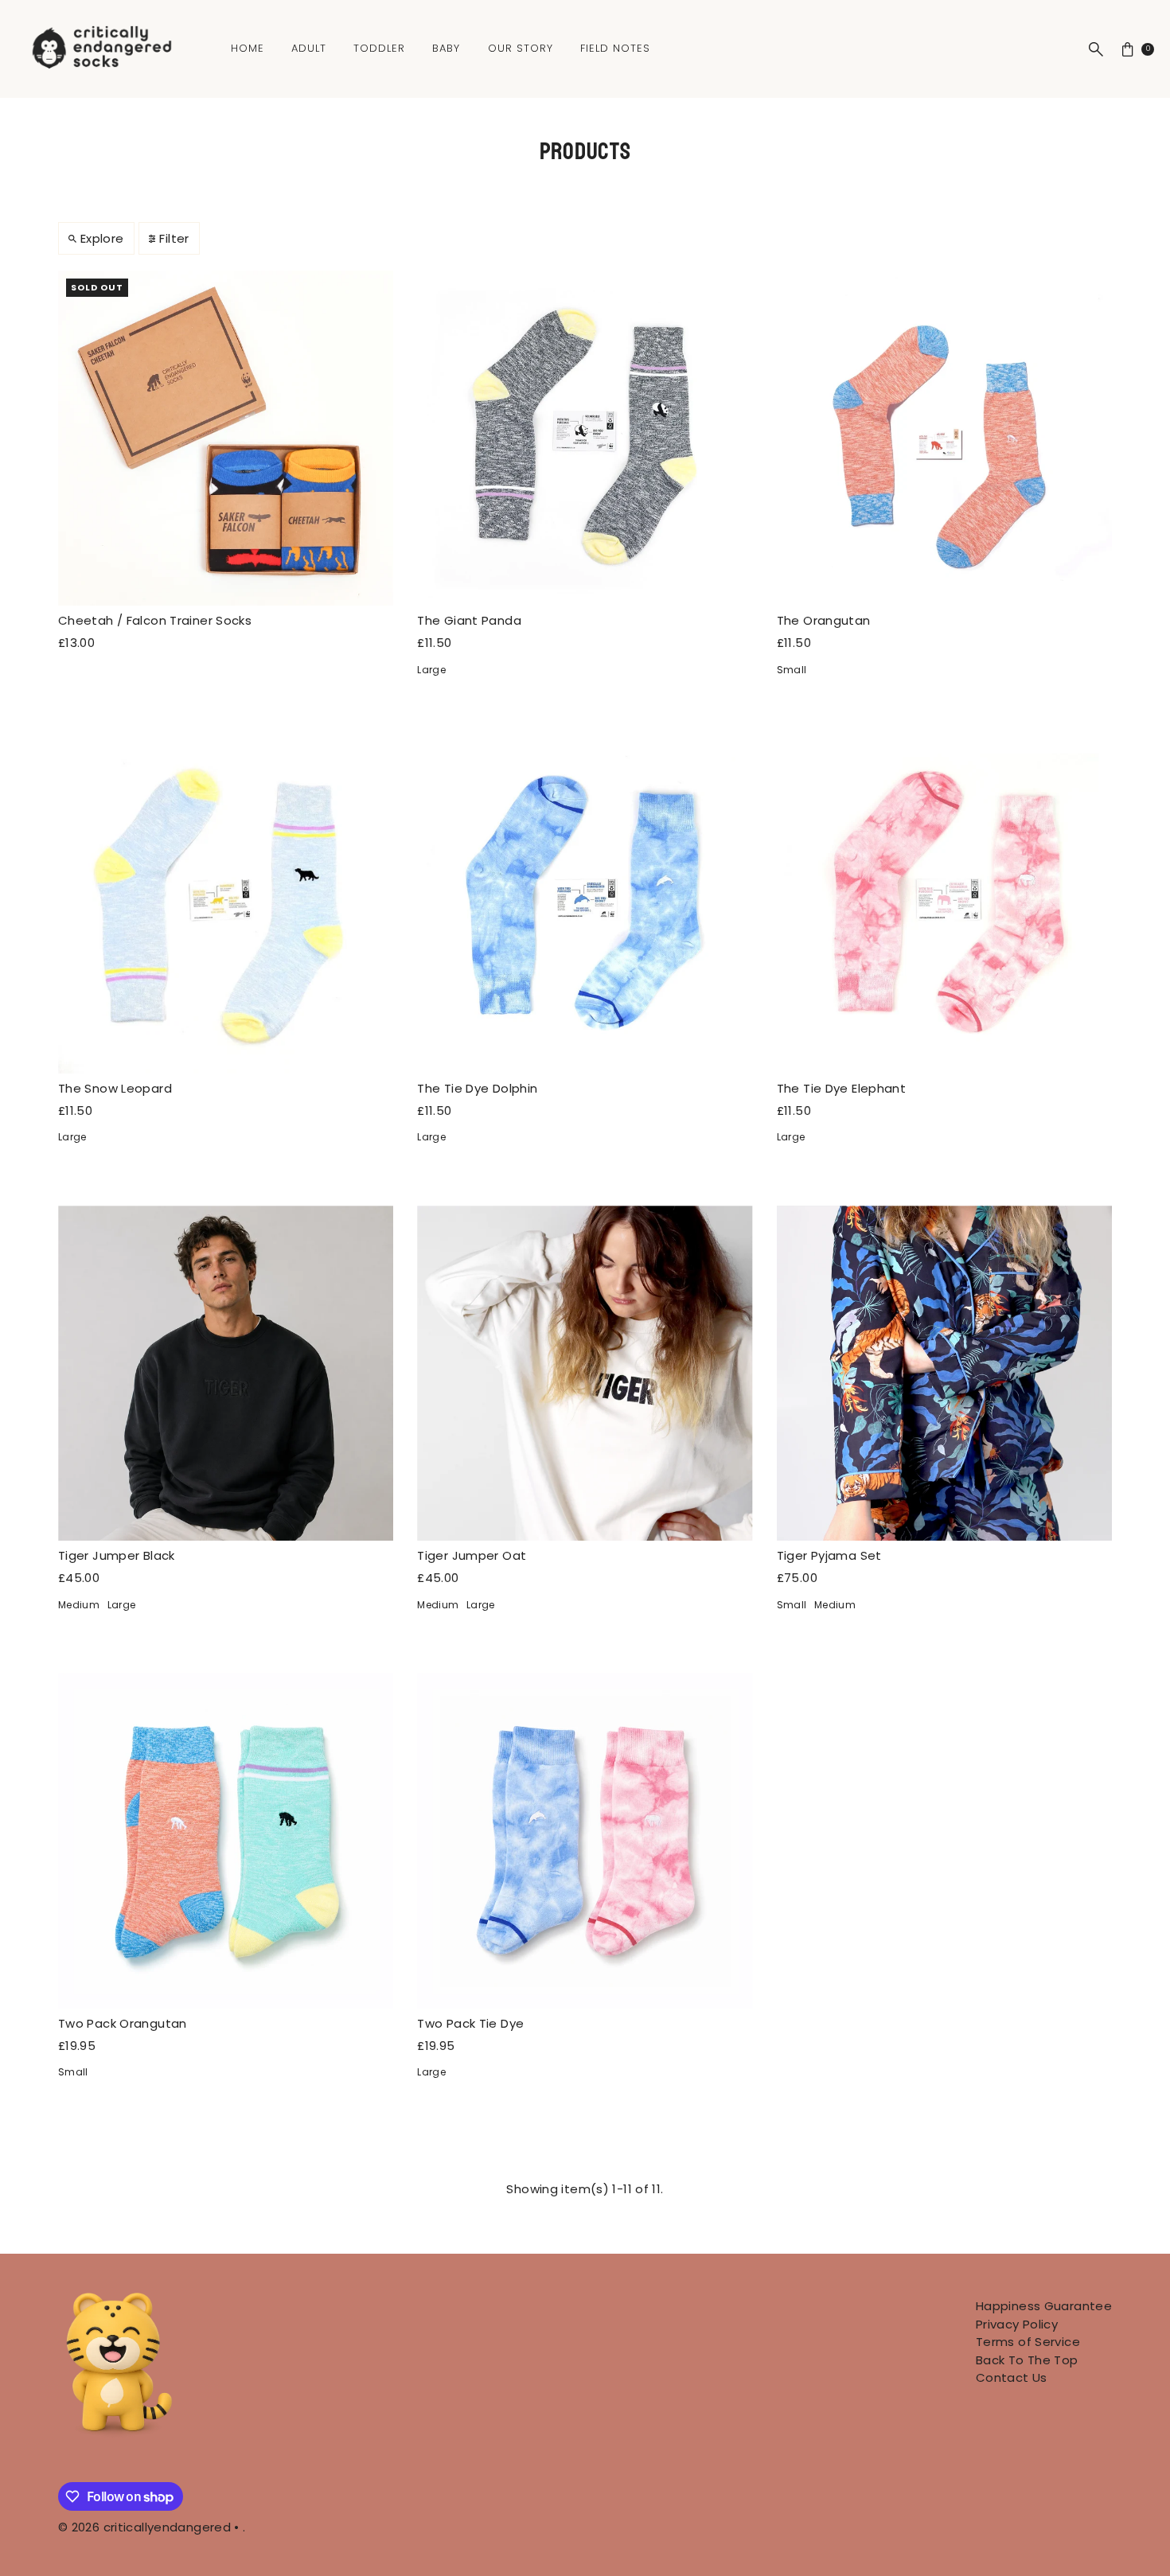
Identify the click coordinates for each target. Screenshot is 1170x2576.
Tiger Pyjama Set (829, 1555)
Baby (446, 48)
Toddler (379, 48)
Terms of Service (1028, 2342)
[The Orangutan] (944, 438)
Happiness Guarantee (1044, 2306)
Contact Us (1012, 2377)
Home (248, 48)
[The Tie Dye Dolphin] (585, 905)
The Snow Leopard (115, 1088)
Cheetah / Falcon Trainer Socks (155, 620)
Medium (79, 1605)
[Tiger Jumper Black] (226, 1373)
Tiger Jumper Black (117, 1555)
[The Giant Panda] (585, 438)
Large (431, 670)
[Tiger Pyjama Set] (944, 1373)
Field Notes (615, 48)
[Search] (1096, 49)
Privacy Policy (1017, 2324)
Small (792, 670)
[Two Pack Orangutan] (226, 1840)
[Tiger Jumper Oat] (585, 1373)
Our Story (521, 48)
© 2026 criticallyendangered (144, 2527)
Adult (309, 48)
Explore (102, 238)
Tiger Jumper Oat (472, 1555)
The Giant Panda (469, 620)
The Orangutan (824, 620)
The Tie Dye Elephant (842, 1088)
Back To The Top (1027, 2360)
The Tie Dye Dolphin (477, 1088)
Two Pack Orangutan (123, 2023)
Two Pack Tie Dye (470, 2023)
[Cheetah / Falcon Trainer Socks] (226, 438)
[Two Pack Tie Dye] (585, 1840)
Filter (174, 238)
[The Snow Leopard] (226, 905)
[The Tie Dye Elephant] (944, 905)
